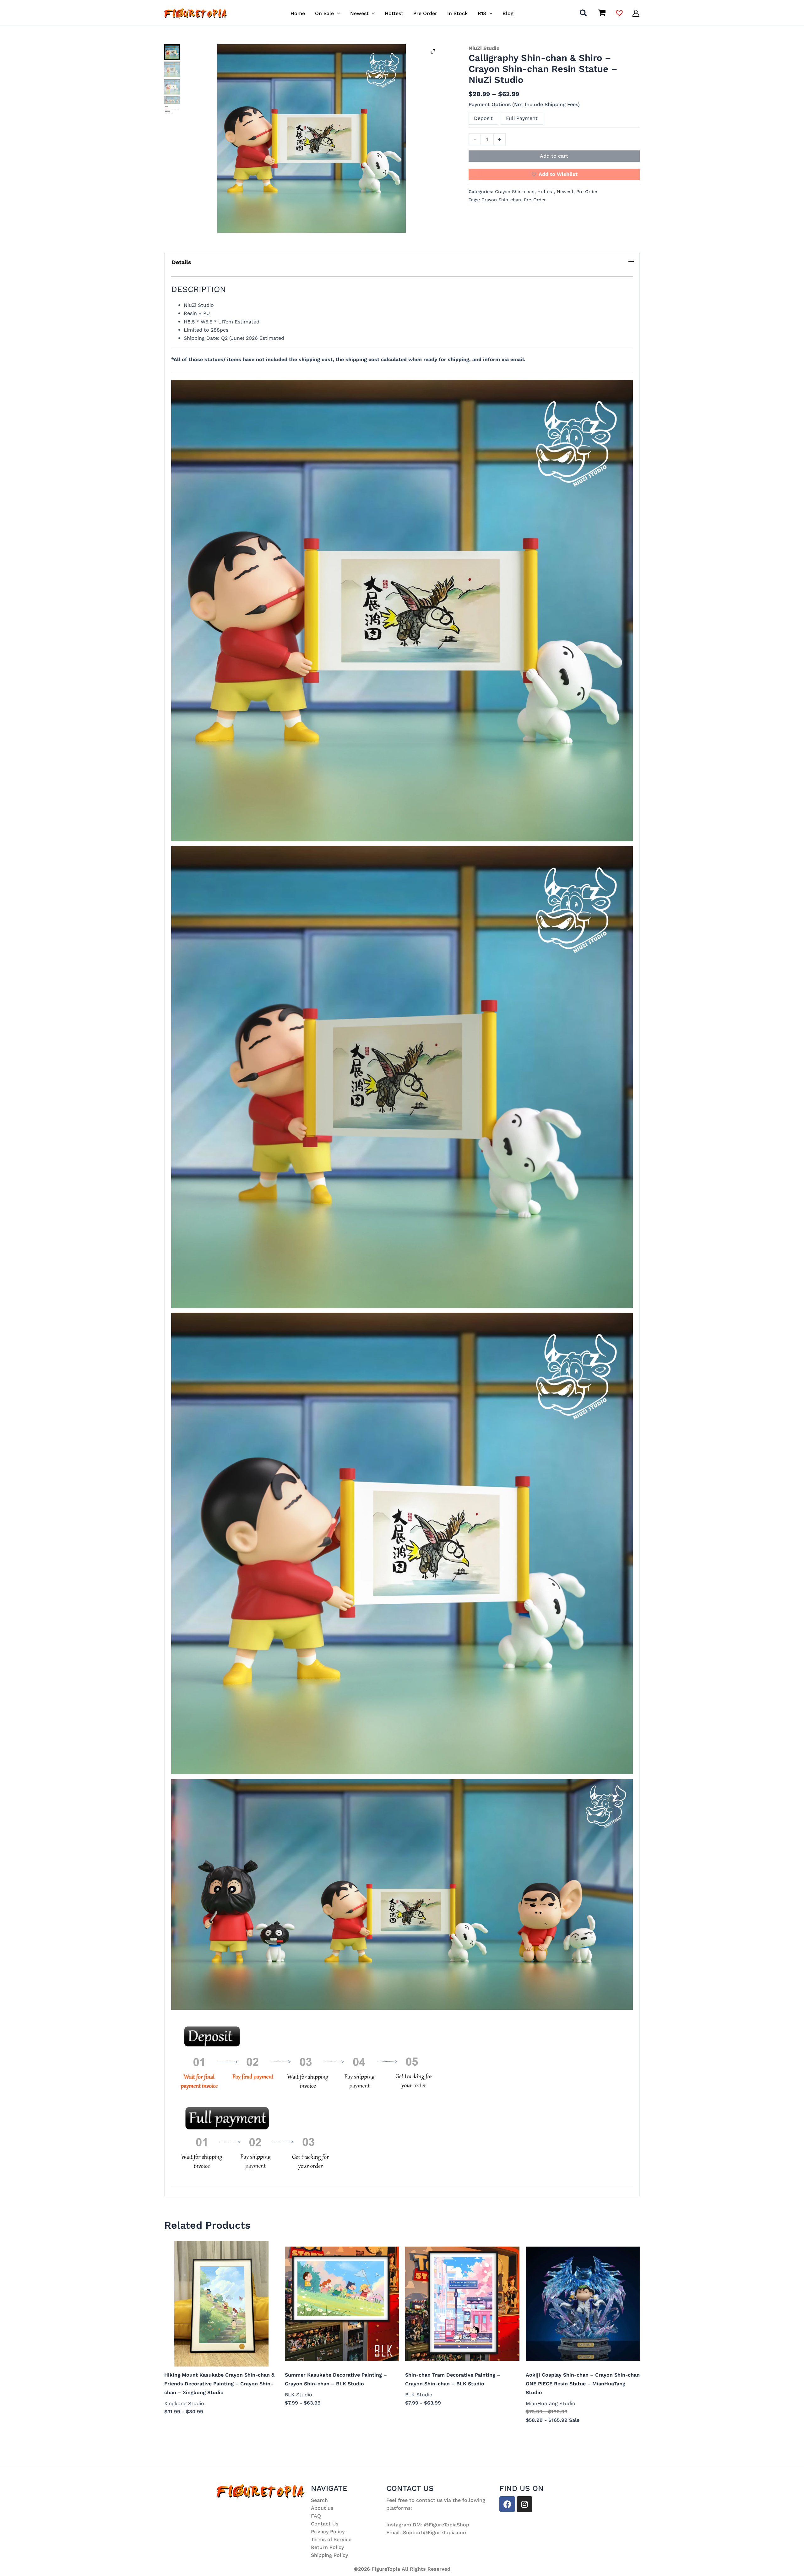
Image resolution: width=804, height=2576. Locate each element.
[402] (172, 69)
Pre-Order (535, 200)
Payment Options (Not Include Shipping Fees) (524, 104)
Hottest (546, 192)
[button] (337, 13)
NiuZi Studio (484, 48)
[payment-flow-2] (172, 110)
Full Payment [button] (522, 118)
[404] (172, 100)
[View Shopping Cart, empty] (602, 13)
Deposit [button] (483, 118)
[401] (312, 138)
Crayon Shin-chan (515, 192)
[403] (172, 87)
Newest (565, 192)
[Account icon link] (636, 13)
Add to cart (554, 156)
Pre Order (587, 192)
